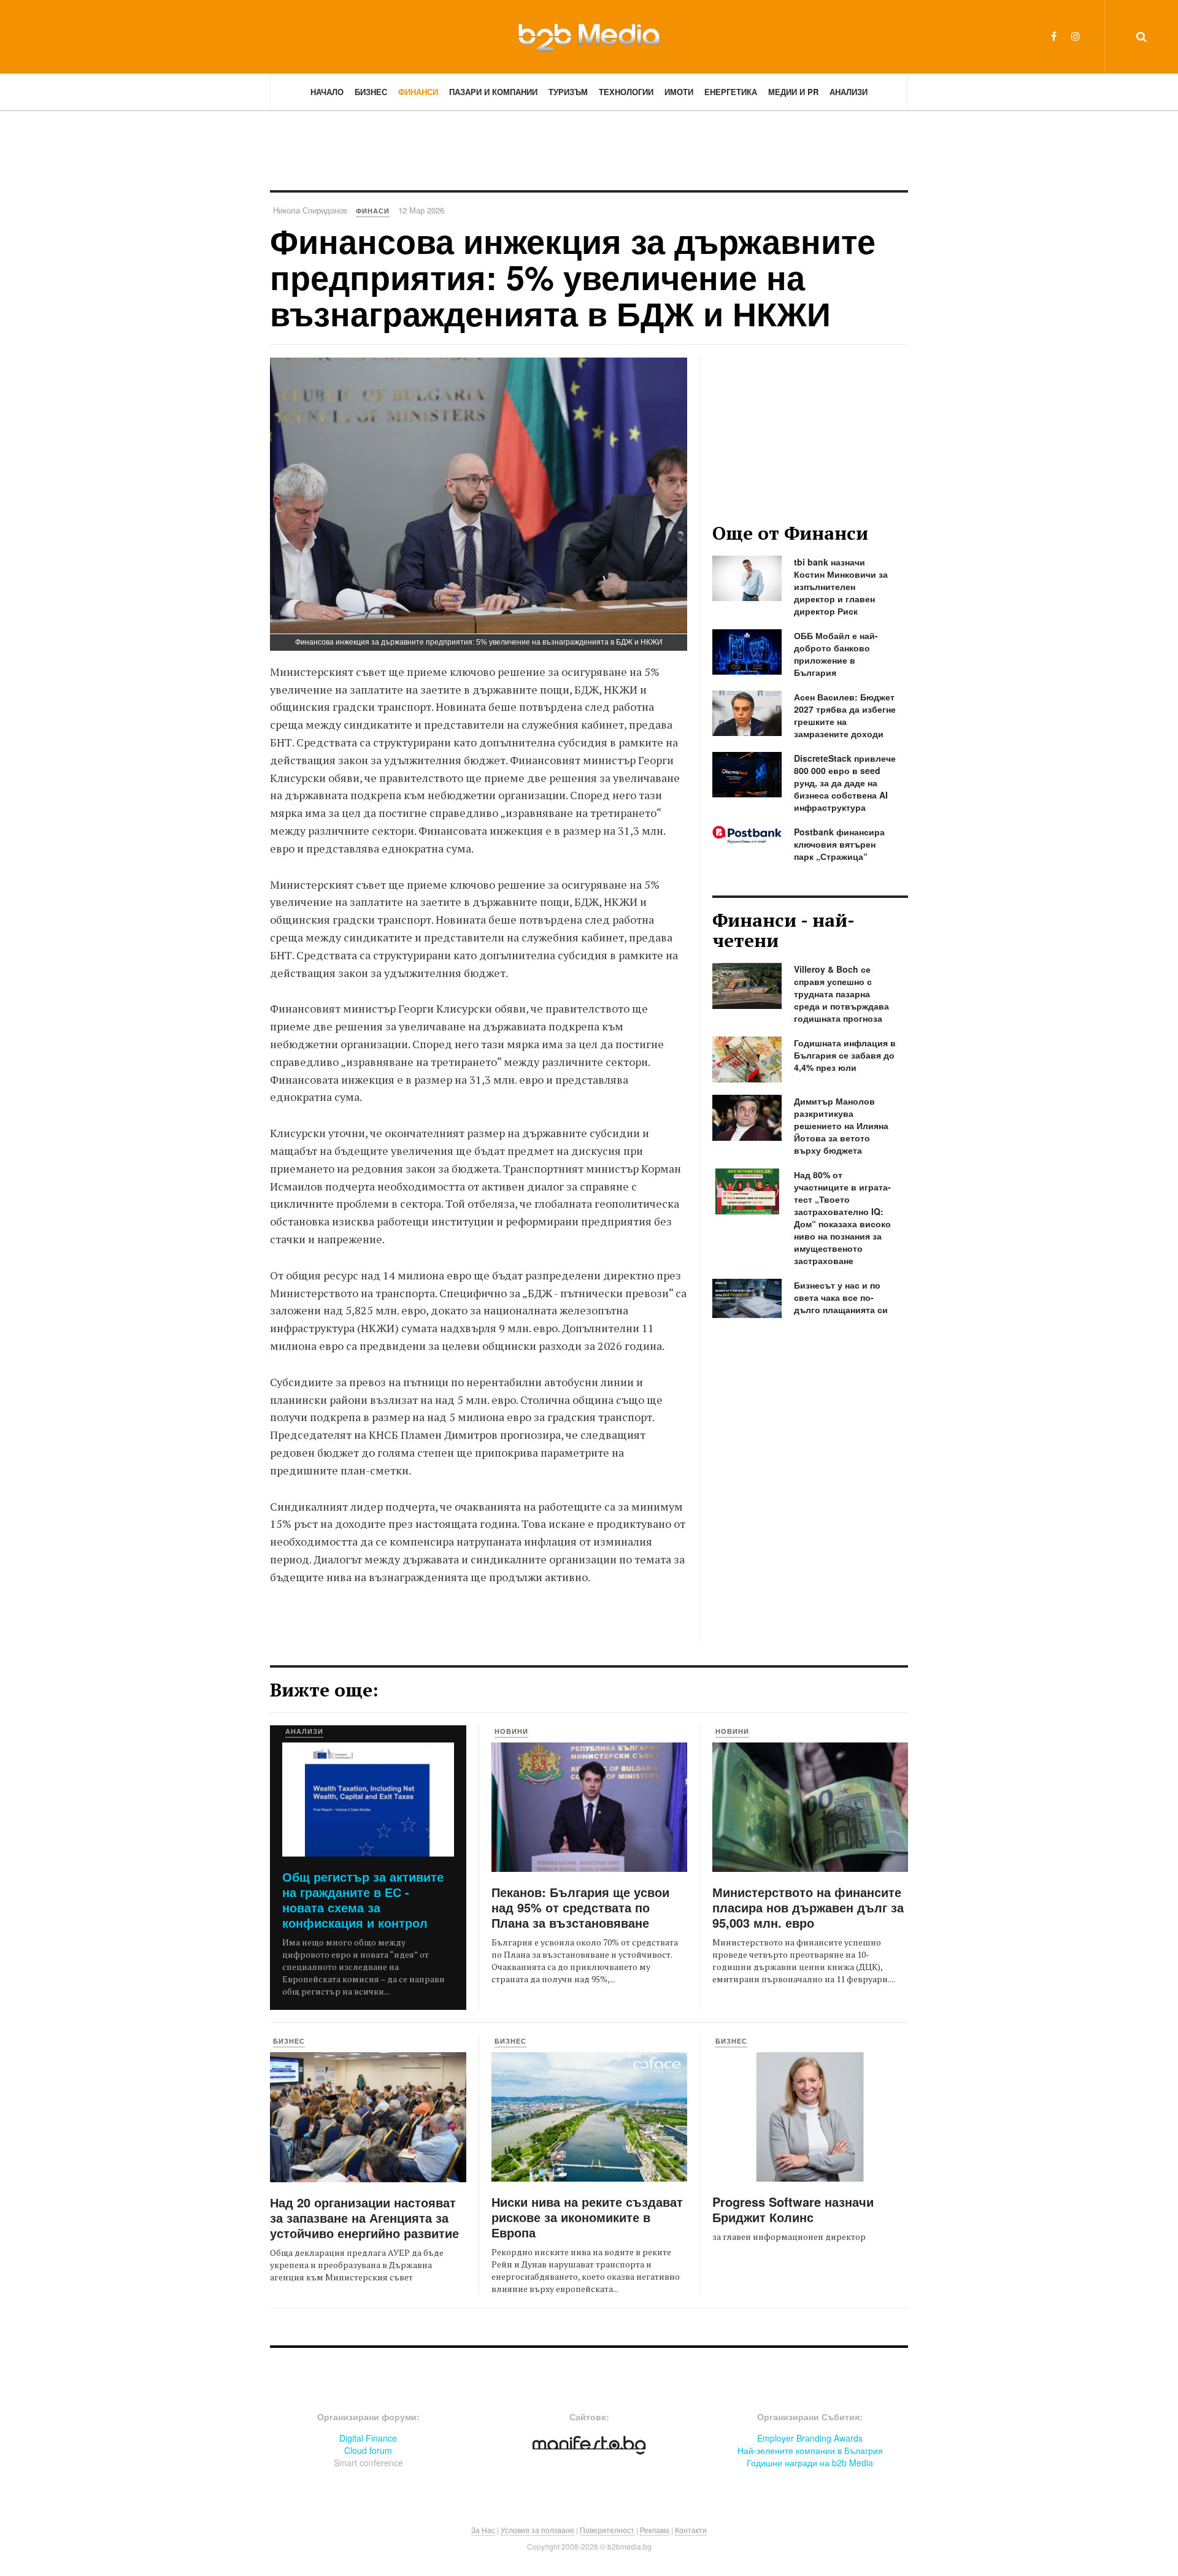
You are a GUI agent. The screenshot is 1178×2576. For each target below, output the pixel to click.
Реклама (655, 2530)
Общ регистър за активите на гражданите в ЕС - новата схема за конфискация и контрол (363, 1899)
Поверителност (607, 2530)
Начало (327, 92)
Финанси (418, 92)
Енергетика (731, 92)
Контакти (691, 2530)
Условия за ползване (537, 2530)
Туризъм (568, 92)
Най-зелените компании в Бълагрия (810, 2450)
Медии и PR (793, 92)
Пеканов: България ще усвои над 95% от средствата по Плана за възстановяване (580, 1907)
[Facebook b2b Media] (1054, 36)
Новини (511, 1731)
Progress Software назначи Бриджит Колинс (793, 2209)
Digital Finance (368, 2438)
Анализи (849, 92)
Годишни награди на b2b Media (810, 2463)
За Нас (483, 2530)
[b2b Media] (589, 36)
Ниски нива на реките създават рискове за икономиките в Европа (587, 2217)
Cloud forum (368, 2450)
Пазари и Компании (493, 92)
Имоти (679, 92)
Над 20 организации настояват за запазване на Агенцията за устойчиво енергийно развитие (364, 2218)
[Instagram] (1076, 36)
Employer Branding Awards (810, 2438)
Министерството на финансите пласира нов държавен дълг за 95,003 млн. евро (808, 1907)
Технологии (626, 92)
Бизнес (371, 92)
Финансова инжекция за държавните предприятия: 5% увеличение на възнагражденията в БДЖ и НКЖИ (573, 277)
